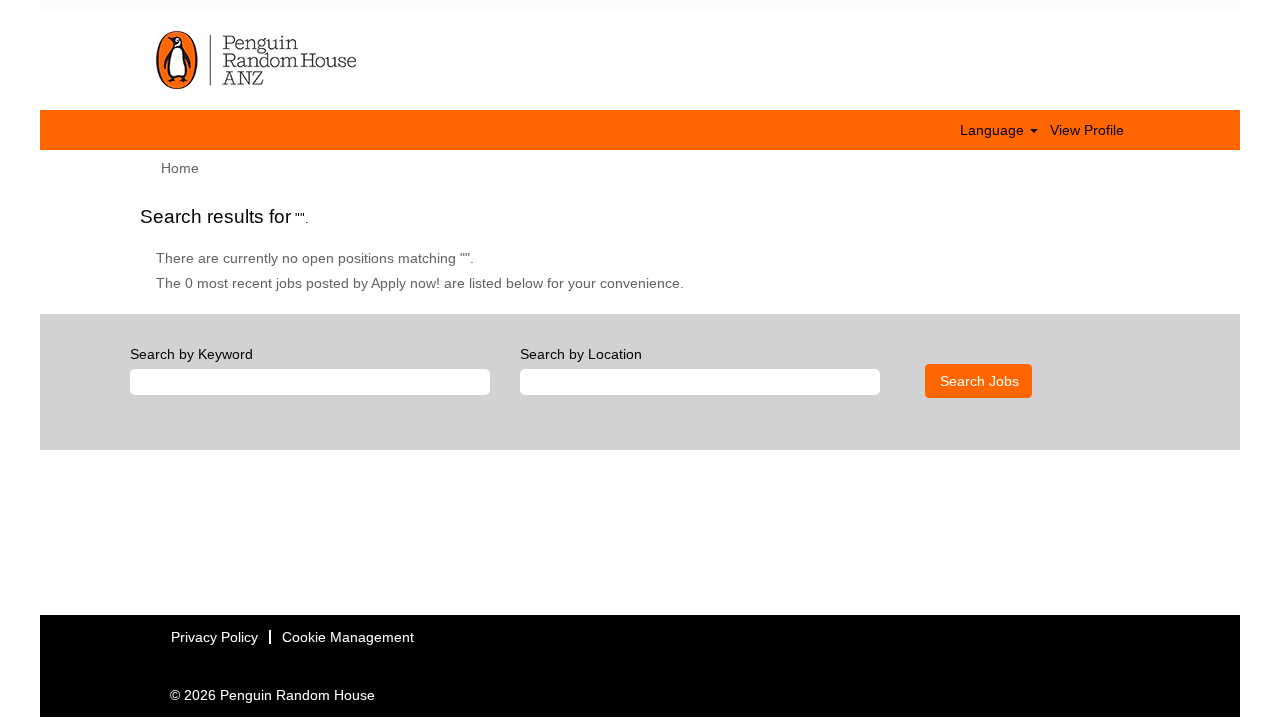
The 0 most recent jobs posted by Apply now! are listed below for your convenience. (420, 283)
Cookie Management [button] (348, 637)
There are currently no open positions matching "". (315, 258)
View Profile (1087, 130)
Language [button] (994, 130)
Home (180, 168)
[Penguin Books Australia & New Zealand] (256, 60)
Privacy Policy (214, 637)
